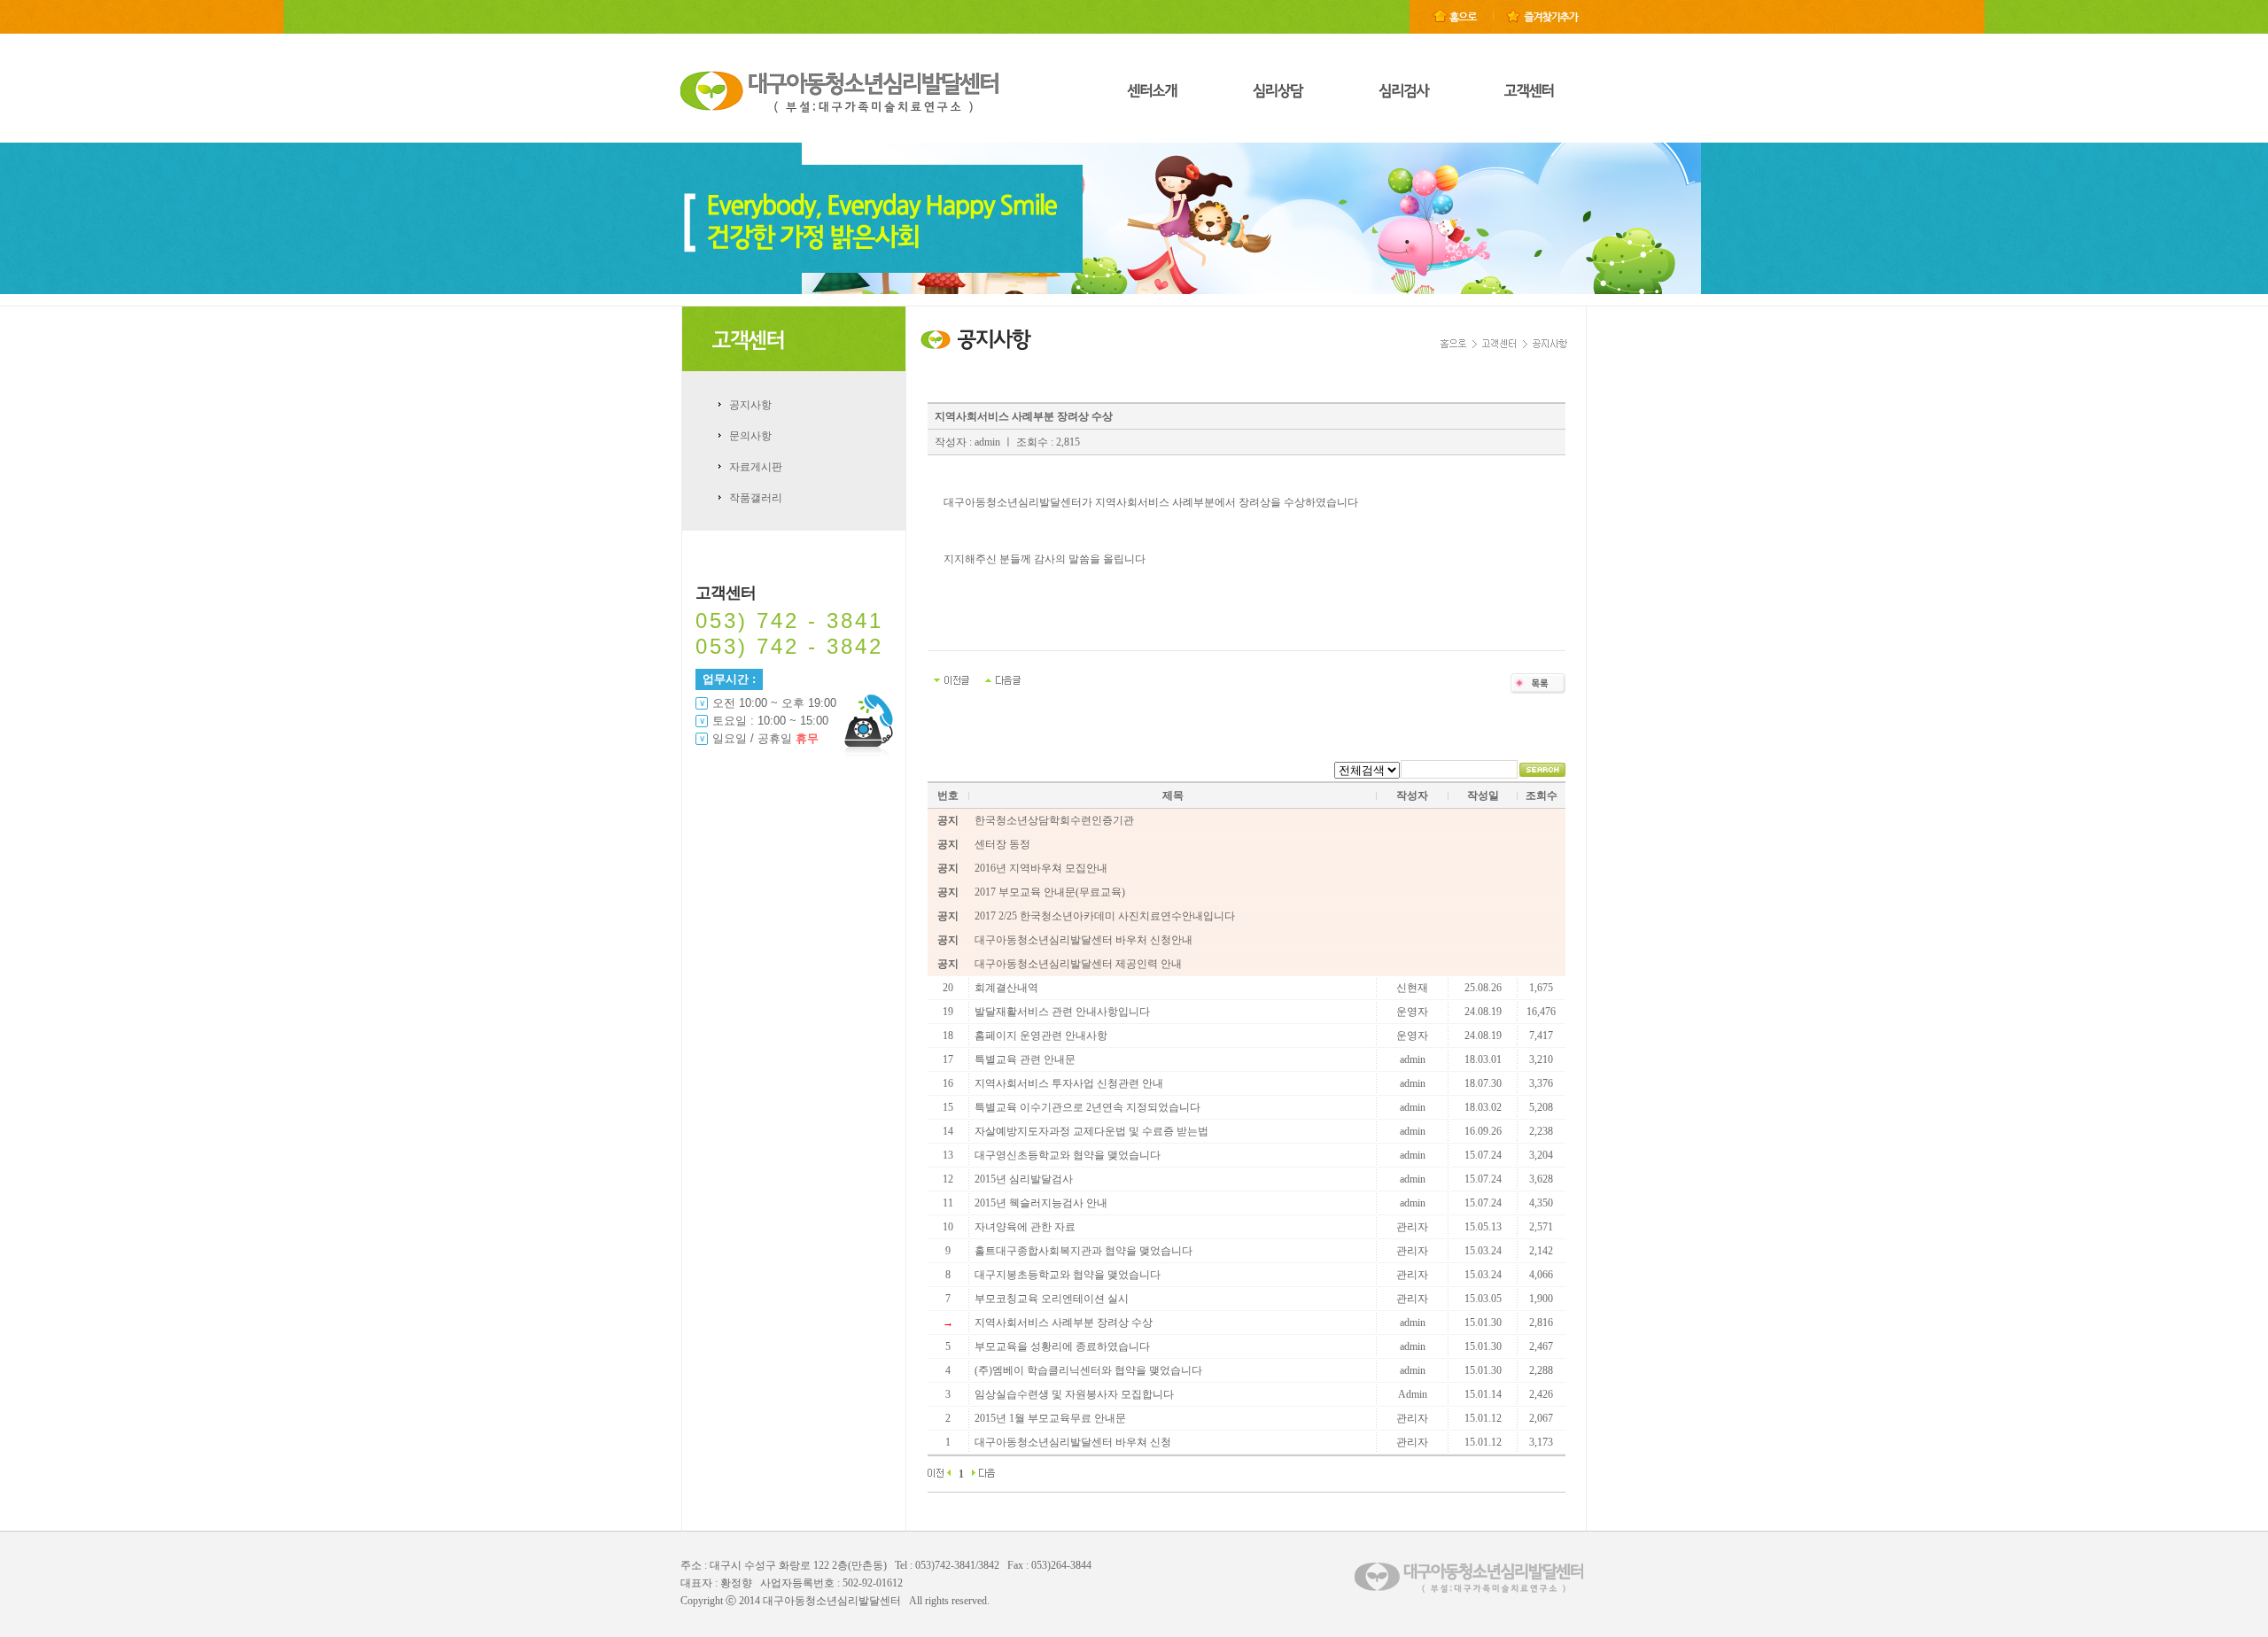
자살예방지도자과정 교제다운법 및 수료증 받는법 (1091, 1131)
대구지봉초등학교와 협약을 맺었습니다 (1068, 1275)
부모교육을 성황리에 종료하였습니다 (1062, 1346)
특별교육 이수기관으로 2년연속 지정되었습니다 (1087, 1107)
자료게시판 (756, 467)
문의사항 (750, 436)
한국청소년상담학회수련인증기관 (1054, 820)
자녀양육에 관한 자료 (1025, 1227)
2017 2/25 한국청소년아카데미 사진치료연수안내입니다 (1105, 916)
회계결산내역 (1006, 988)
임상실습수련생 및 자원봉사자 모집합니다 (1074, 1394)
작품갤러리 (756, 498)
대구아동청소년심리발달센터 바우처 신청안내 (1084, 940)
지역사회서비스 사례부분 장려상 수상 (1064, 1323)
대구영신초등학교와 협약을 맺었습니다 (1068, 1155)
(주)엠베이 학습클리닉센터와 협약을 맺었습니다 (1088, 1370)
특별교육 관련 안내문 (1025, 1059)
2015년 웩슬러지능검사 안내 (1041, 1203)
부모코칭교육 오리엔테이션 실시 (1052, 1299)
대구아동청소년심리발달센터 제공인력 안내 (1078, 964)
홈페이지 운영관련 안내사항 (1041, 1036)
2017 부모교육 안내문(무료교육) (1050, 892)
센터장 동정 (1002, 844)
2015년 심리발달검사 (1024, 1179)
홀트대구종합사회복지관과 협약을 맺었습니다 (1084, 1251)
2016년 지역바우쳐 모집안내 (1041, 868)
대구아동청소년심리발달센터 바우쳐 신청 (1073, 1442)
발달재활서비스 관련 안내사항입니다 (1062, 1012)
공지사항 (750, 405)
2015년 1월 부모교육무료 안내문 (1050, 1418)
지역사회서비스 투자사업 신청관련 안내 (1069, 1083)
